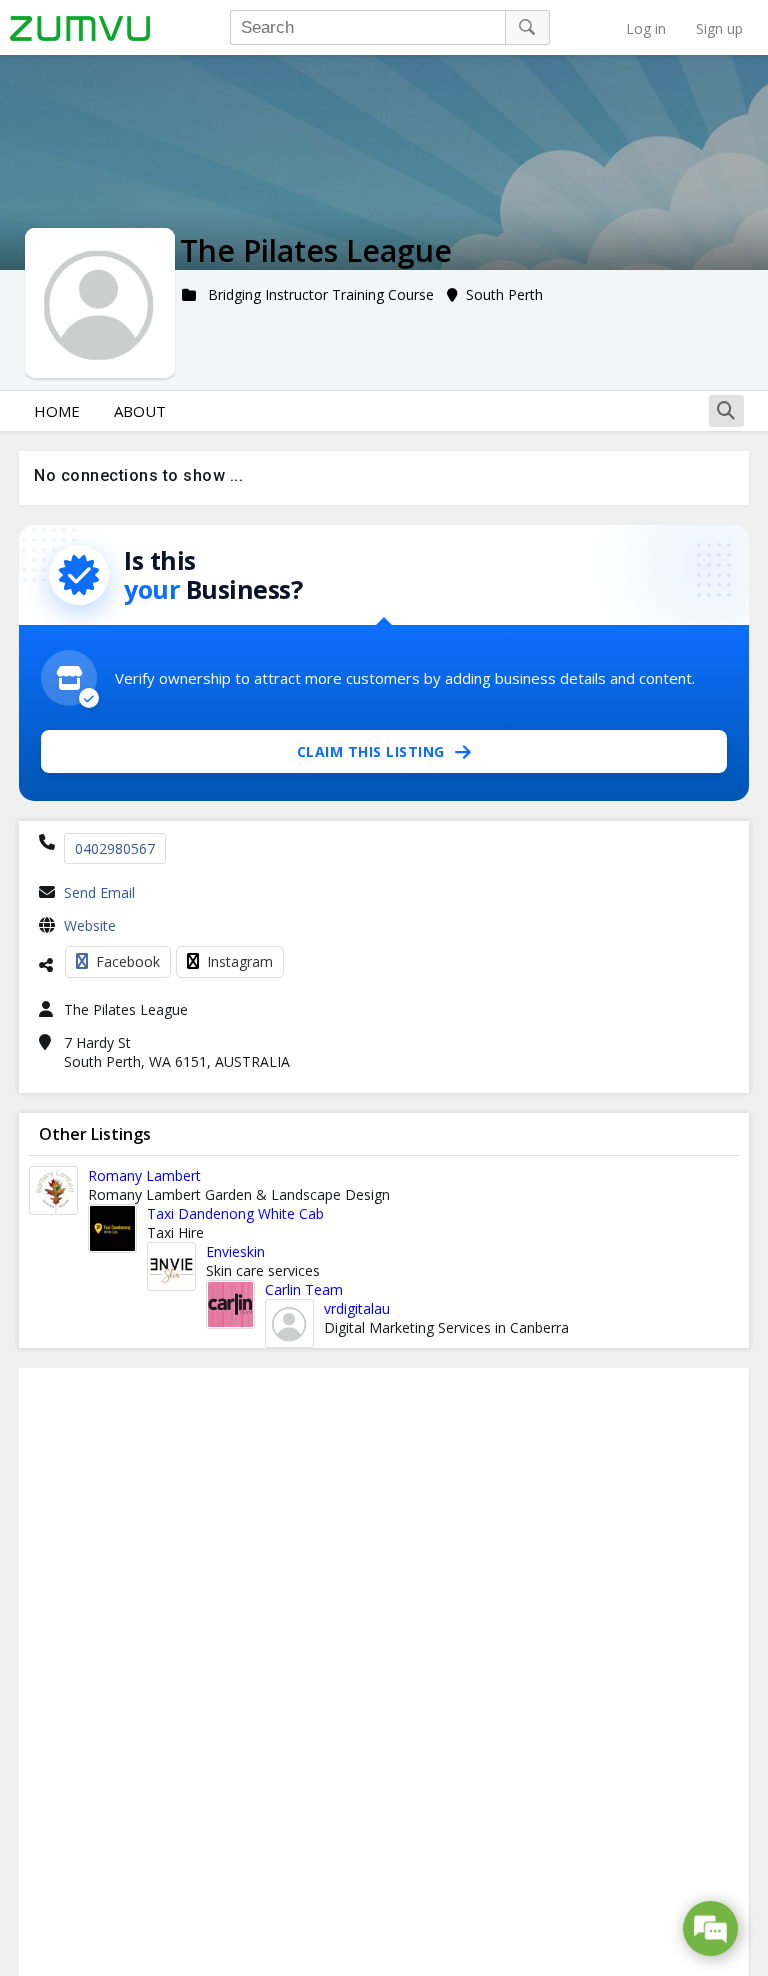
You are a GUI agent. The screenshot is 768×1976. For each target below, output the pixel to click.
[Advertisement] (384, 1672)
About (140, 411)
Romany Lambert (144, 1175)
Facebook (128, 961)
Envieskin (235, 1251)
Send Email (99, 892)
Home (57, 411)
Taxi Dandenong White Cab (235, 1213)
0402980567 (115, 848)
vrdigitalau (357, 1308)
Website (90, 925)
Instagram (240, 961)
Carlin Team (304, 1289)
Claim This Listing (371, 751)
